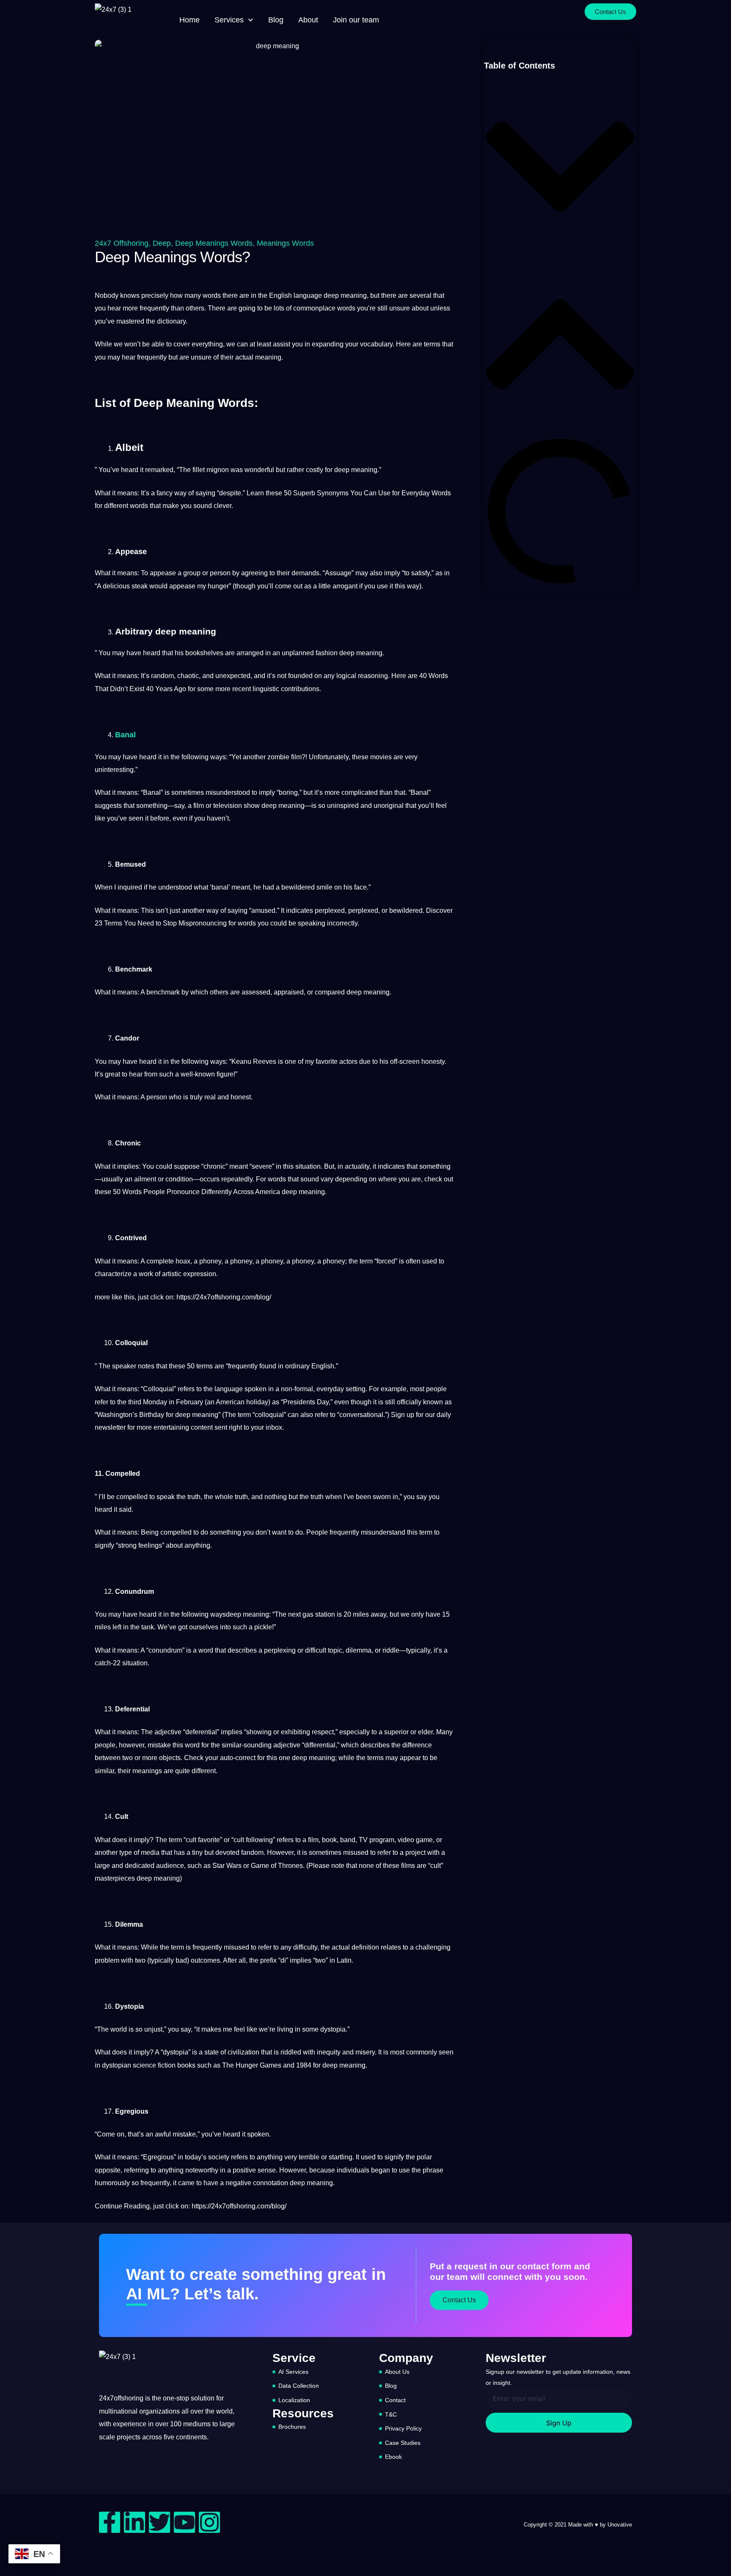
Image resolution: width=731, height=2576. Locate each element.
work (146, 1274)
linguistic (266, 689)
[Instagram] (209, 2522)
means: (128, 1947)
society (219, 2157)
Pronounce (183, 1192)
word (206, 1650)
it (142, 470)
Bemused (131, 864)
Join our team (356, 20)
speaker (124, 1366)
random (162, 676)
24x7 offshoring (122, 243)
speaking (312, 923)
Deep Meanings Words (214, 243)
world (119, 2029)
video (406, 1840)
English (280, 295)
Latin (344, 1960)
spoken (256, 1389)
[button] (560, 168)
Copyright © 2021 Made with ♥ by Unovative (578, 2525)
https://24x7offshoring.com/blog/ (224, 1297)
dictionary (171, 321)
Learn (255, 493)
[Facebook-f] (110, 2522)
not (282, 676)
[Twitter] (159, 2522)
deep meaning (345, 295)
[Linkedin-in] (135, 2522)
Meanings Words (285, 243)
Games (271, 2065)
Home (190, 20)
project (415, 1852)
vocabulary (376, 344)
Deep (162, 243)
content (202, 1427)
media (150, 1852)
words (212, 295)
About (308, 20)
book (329, 1840)
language (308, 295)
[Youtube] (184, 2522)
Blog (276, 20)
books (186, 2065)
